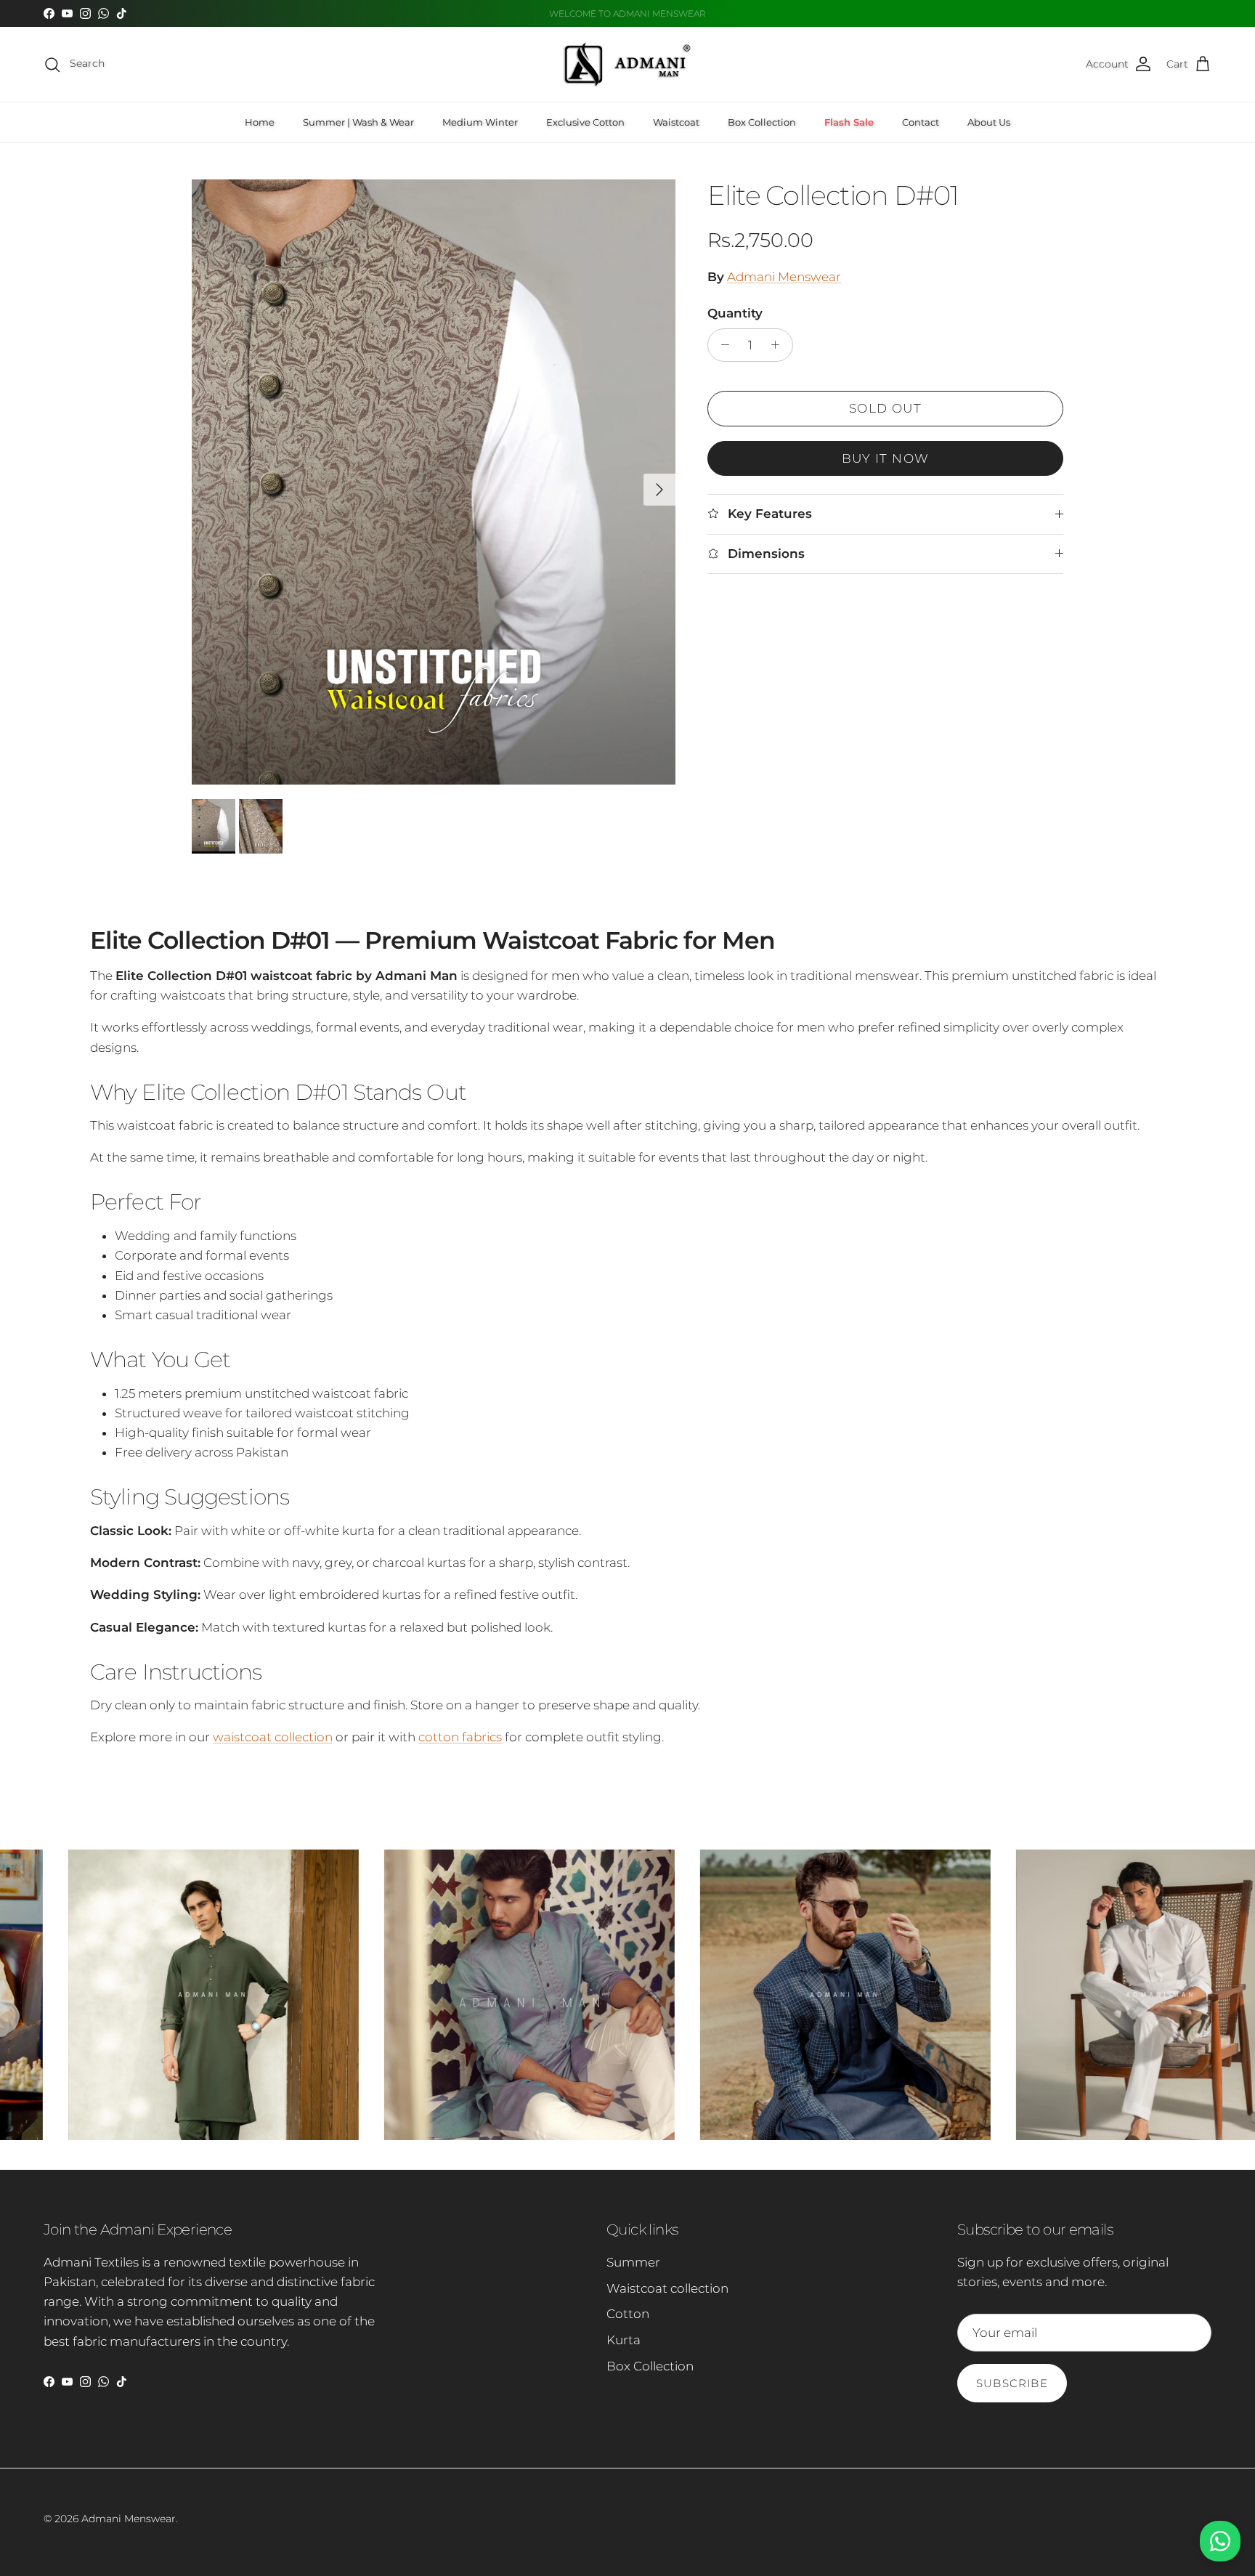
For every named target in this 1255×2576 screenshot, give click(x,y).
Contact (921, 122)
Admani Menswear (784, 277)
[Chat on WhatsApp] (1220, 2541)
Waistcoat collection (667, 2288)
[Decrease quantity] (721, 345)
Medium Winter (480, 122)
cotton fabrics (460, 1737)
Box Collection (762, 122)
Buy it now (886, 458)
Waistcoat (676, 122)
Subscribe (1012, 2383)
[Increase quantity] (779, 345)
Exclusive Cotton (585, 122)
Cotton (628, 2314)
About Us (989, 122)
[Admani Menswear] (627, 64)
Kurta (624, 2340)
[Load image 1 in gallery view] (434, 482)
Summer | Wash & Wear (358, 122)
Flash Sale (849, 122)
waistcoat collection (273, 1737)
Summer (633, 2262)
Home (260, 122)
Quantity (735, 313)
